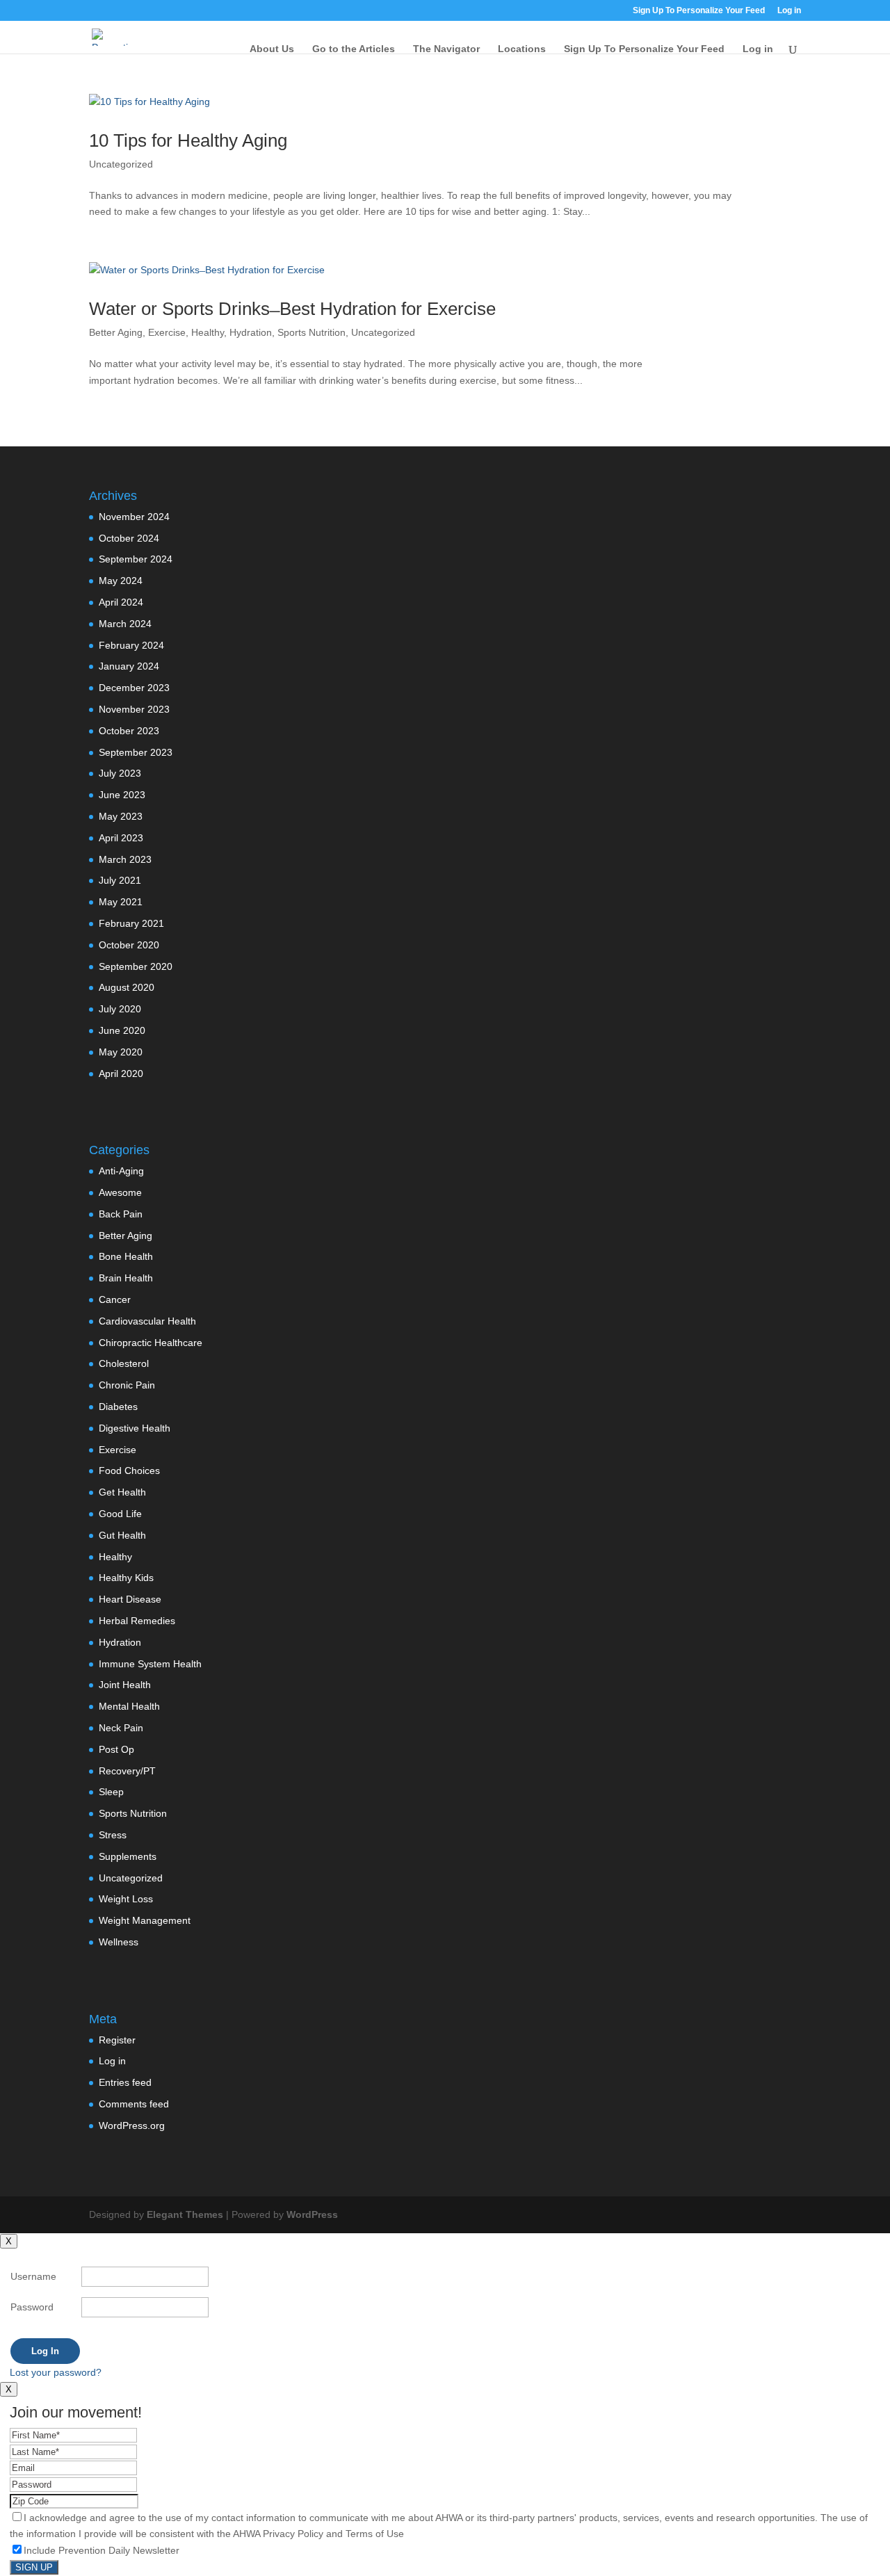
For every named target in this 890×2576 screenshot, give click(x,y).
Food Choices (129, 1471)
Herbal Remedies (137, 1621)
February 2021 (131, 923)
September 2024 (136, 559)
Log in (112, 2061)
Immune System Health (150, 1664)
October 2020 (129, 945)
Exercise (167, 332)
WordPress (312, 2214)
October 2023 (129, 731)
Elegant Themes (185, 2214)
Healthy (208, 332)
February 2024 (131, 645)
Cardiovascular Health (147, 1321)
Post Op (116, 1749)
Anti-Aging (121, 1171)
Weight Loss (126, 1899)
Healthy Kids (126, 1578)
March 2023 (125, 859)
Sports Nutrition (311, 332)
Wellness (119, 1942)
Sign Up (34, 2567)
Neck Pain (121, 1728)
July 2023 (120, 773)
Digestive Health (135, 1428)
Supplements (128, 1856)
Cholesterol (124, 1363)
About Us (272, 49)
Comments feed (134, 2104)
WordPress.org (132, 2125)
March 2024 (125, 624)
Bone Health (126, 1256)
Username (33, 2276)
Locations (522, 49)
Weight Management (145, 1920)
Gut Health (122, 1535)
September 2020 (136, 966)
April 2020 (121, 1074)
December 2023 (134, 688)
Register (117, 2040)
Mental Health (129, 1706)
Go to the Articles (354, 49)
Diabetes (118, 1407)
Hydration (251, 332)
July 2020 (120, 1009)
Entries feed (125, 2082)
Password (32, 2307)
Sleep (111, 1792)
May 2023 (121, 816)
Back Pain (121, 1214)
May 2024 (121, 581)
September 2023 (136, 752)
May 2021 (121, 902)
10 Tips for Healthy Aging (188, 140)
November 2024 (134, 517)
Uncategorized (121, 164)
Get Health (122, 1492)
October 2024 (129, 538)
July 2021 (120, 880)
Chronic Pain (127, 1385)
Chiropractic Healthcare (151, 1343)
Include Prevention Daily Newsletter (102, 2550)
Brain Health (126, 1278)
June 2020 (122, 1030)
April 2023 (121, 838)
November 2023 (134, 709)
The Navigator (446, 49)
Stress (113, 1835)
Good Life (120, 1514)
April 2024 (121, 602)
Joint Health (125, 1685)
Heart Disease (130, 1599)
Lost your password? (56, 2372)
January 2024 (129, 666)
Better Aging (116, 332)
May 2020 (121, 1052)
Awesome (120, 1192)
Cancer (115, 1299)
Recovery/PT (127, 1771)
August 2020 (127, 987)
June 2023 (122, 795)
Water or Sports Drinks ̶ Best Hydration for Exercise (292, 309)
